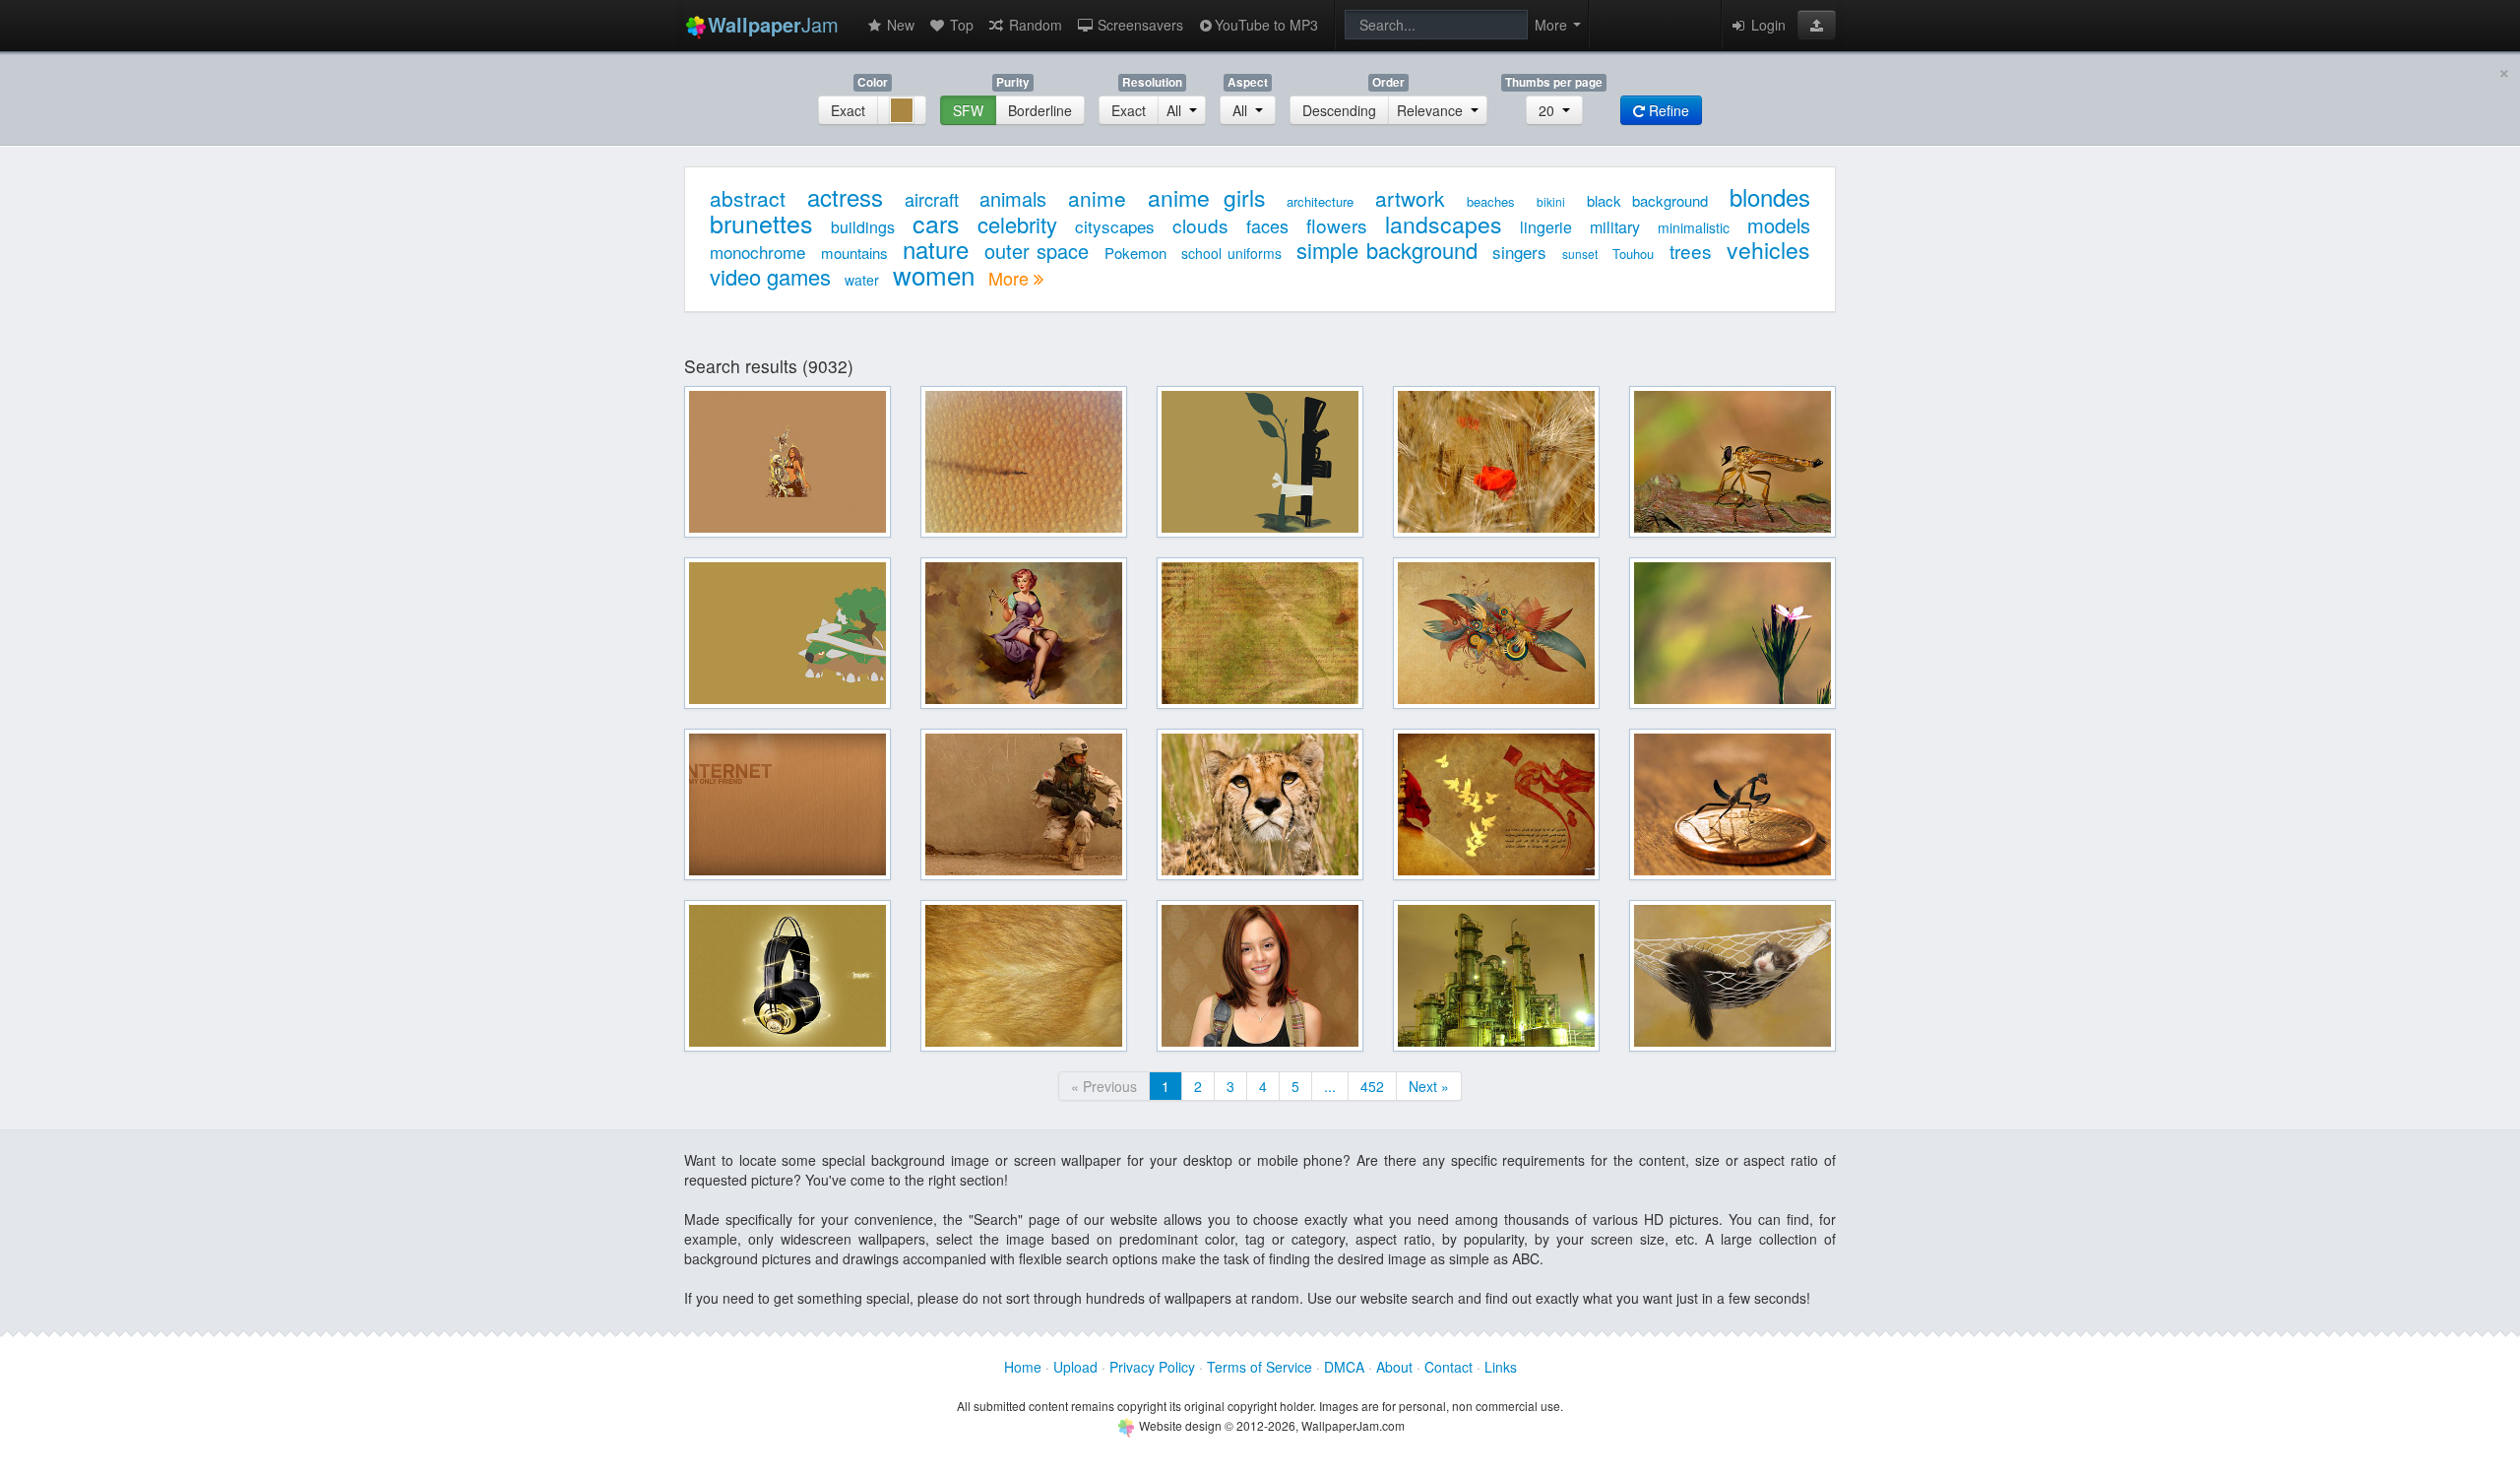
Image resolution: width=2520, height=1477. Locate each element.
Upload (1075, 1367)
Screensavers (1138, 25)
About (1394, 1367)
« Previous (1104, 1086)
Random (1034, 25)
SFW (968, 110)
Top (960, 25)
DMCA (1344, 1367)
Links (1501, 1367)
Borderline (1040, 110)
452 (1372, 1086)
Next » (1429, 1086)
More (1011, 278)
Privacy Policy (1152, 1367)
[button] (1817, 25)
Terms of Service (1260, 1367)
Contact (1449, 1367)
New (899, 25)
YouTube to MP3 (1266, 25)
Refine (1667, 110)
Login (1766, 25)
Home (1023, 1367)
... (1330, 1086)
